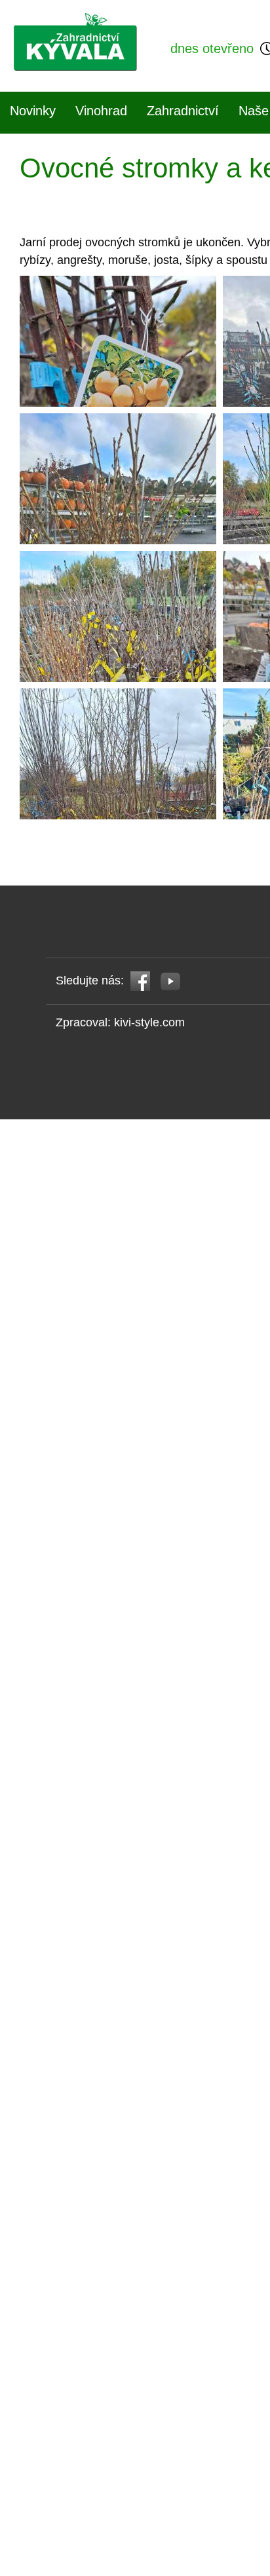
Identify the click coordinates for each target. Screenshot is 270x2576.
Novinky (33, 111)
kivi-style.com (149, 1022)
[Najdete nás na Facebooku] (141, 980)
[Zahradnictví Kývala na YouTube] (171, 980)
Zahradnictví (183, 111)
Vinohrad (101, 111)
